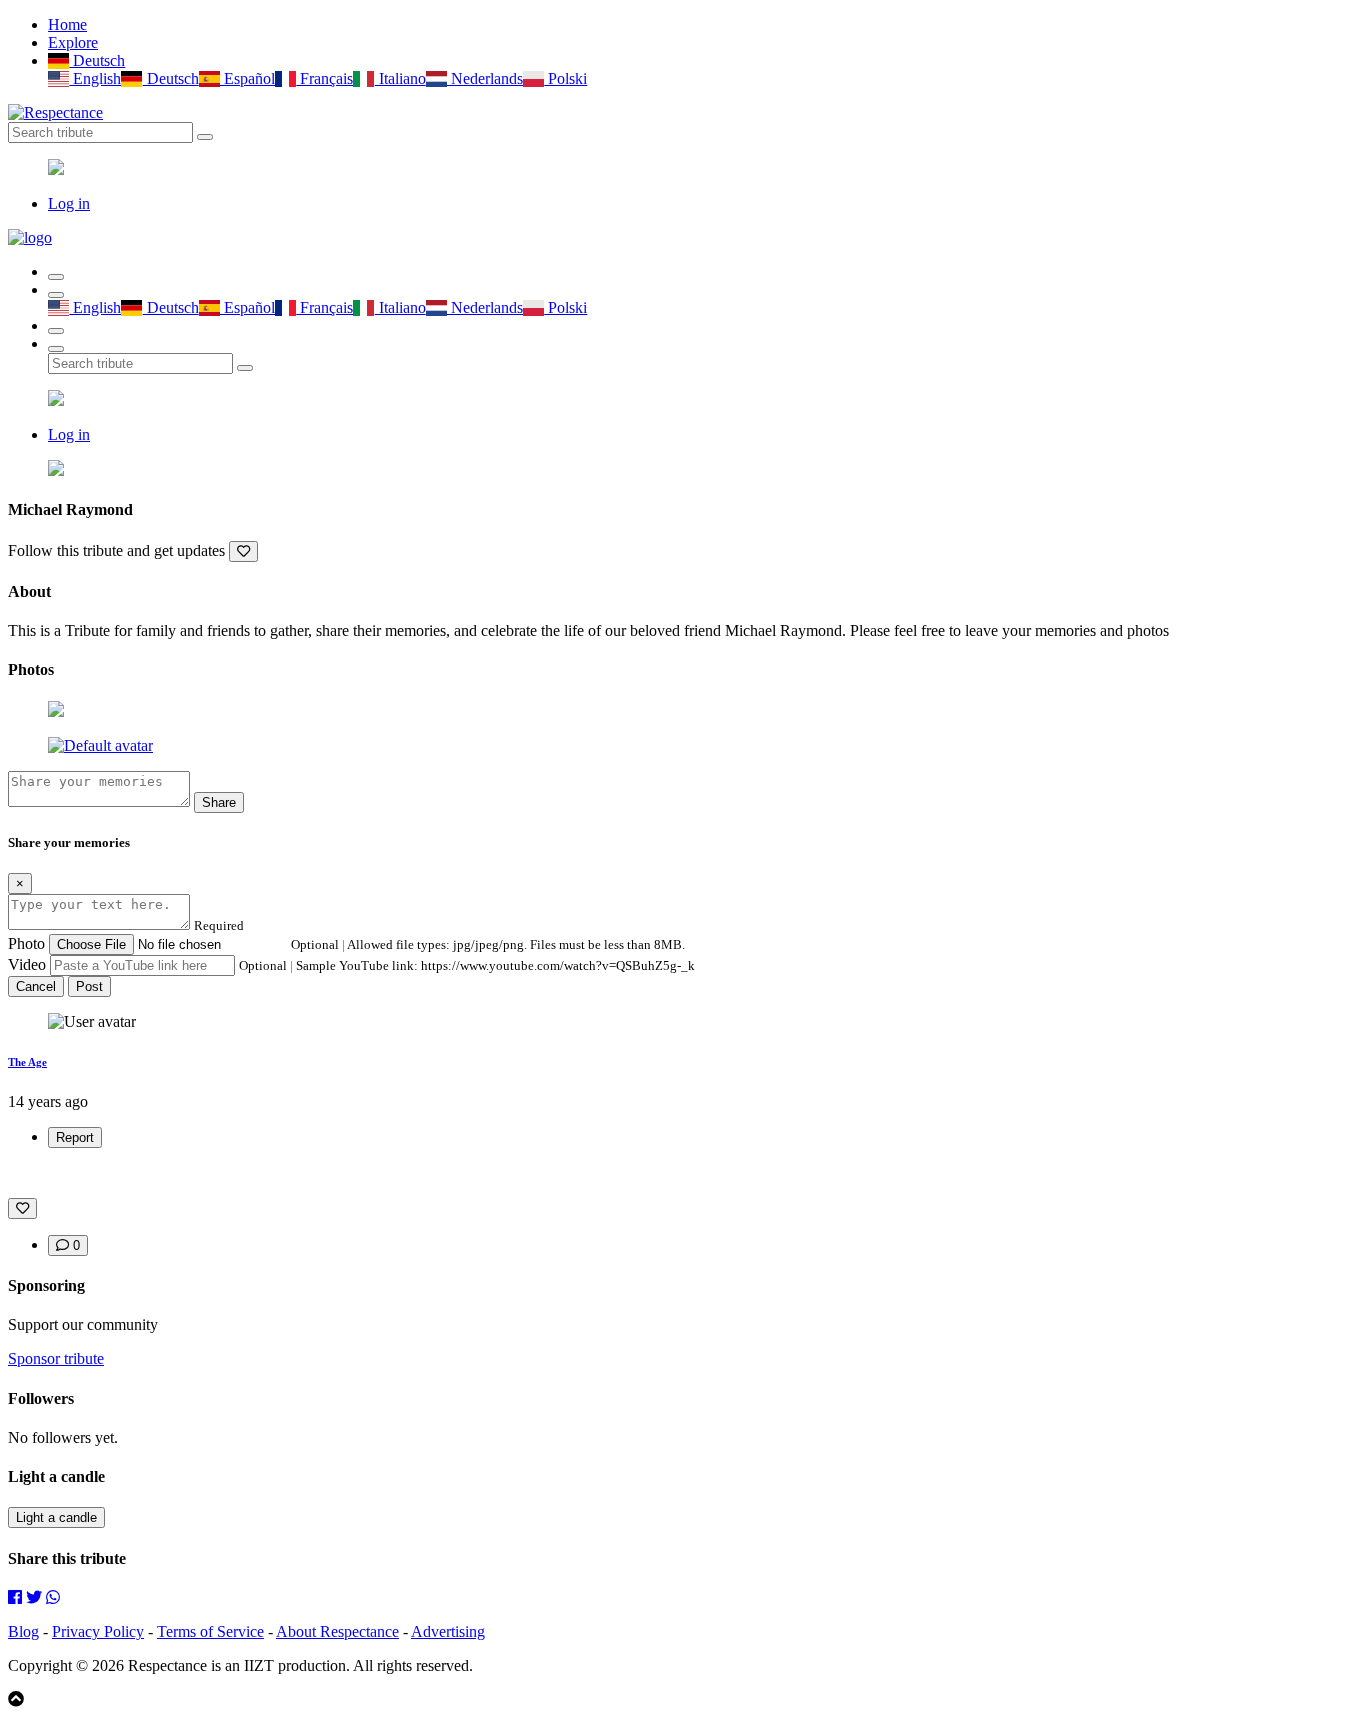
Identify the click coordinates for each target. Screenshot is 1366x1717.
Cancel (36, 986)
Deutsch (97, 60)
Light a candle (56, 1517)
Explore (73, 42)
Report (75, 1137)
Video (27, 964)
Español (247, 78)
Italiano (400, 78)
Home (67, 24)
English (95, 78)
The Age (27, 1062)
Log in (69, 203)
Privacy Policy (98, 1631)
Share (219, 802)
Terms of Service (210, 1631)
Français (324, 78)
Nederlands (485, 78)
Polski (565, 78)
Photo (26, 943)
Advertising (448, 1631)
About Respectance (337, 1631)
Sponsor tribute (56, 1358)
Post (89, 986)
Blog (23, 1631)
